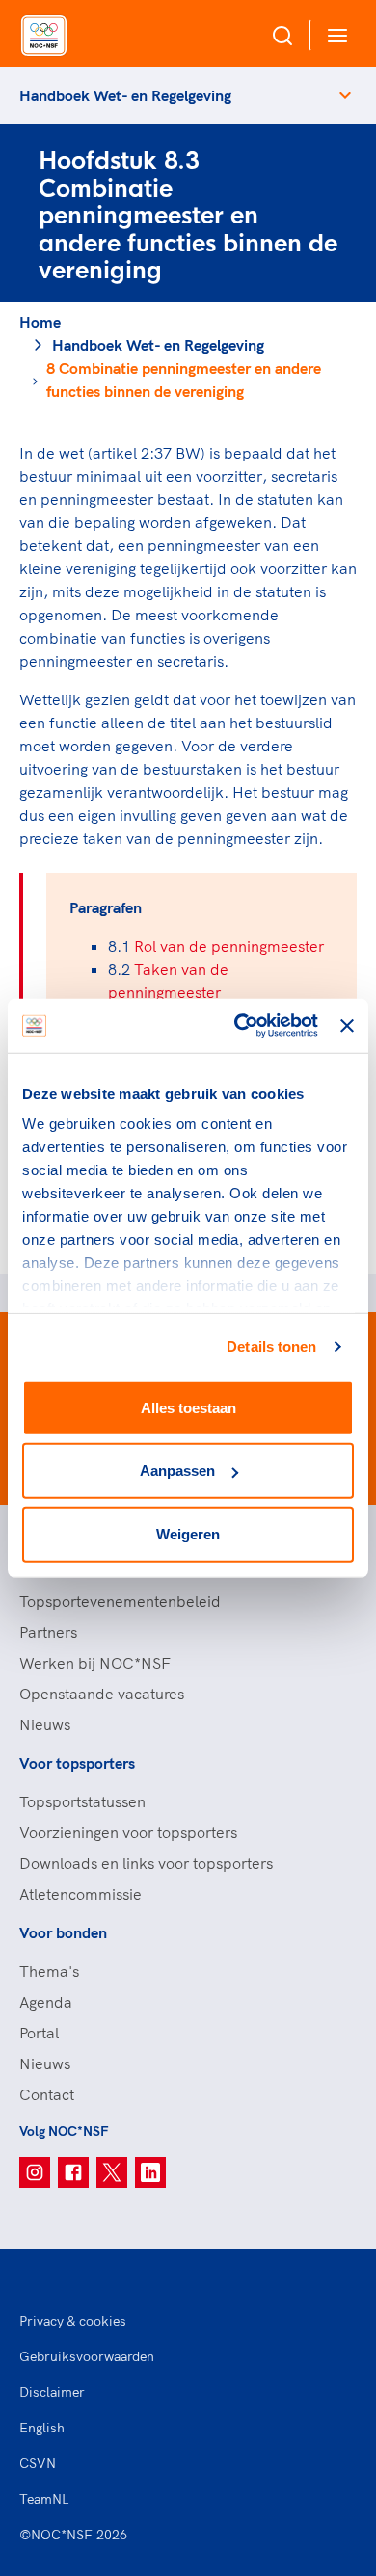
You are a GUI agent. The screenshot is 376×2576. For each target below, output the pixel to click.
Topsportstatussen (82, 1801)
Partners (48, 1632)
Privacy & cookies (73, 2321)
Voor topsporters (77, 1763)
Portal (39, 2033)
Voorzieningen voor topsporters (128, 1832)
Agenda (46, 2002)
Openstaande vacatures (102, 1694)
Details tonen (271, 1346)
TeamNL (44, 2499)
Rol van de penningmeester (229, 946)
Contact (47, 2094)
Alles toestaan (188, 1407)
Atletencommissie (81, 1894)
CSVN (38, 2463)
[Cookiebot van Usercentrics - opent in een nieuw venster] (239, 1026)
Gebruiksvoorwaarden (87, 2356)
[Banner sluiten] (347, 1026)
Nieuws (45, 1724)
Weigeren (188, 1533)
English (42, 2428)
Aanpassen (177, 1471)
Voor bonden (63, 1932)
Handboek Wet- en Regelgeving (125, 95)
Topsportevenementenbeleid (120, 1601)
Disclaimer (52, 2392)
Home (40, 322)
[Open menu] (334, 35)
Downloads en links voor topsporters (146, 1863)
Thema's (49, 1971)
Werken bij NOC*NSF (95, 1663)
